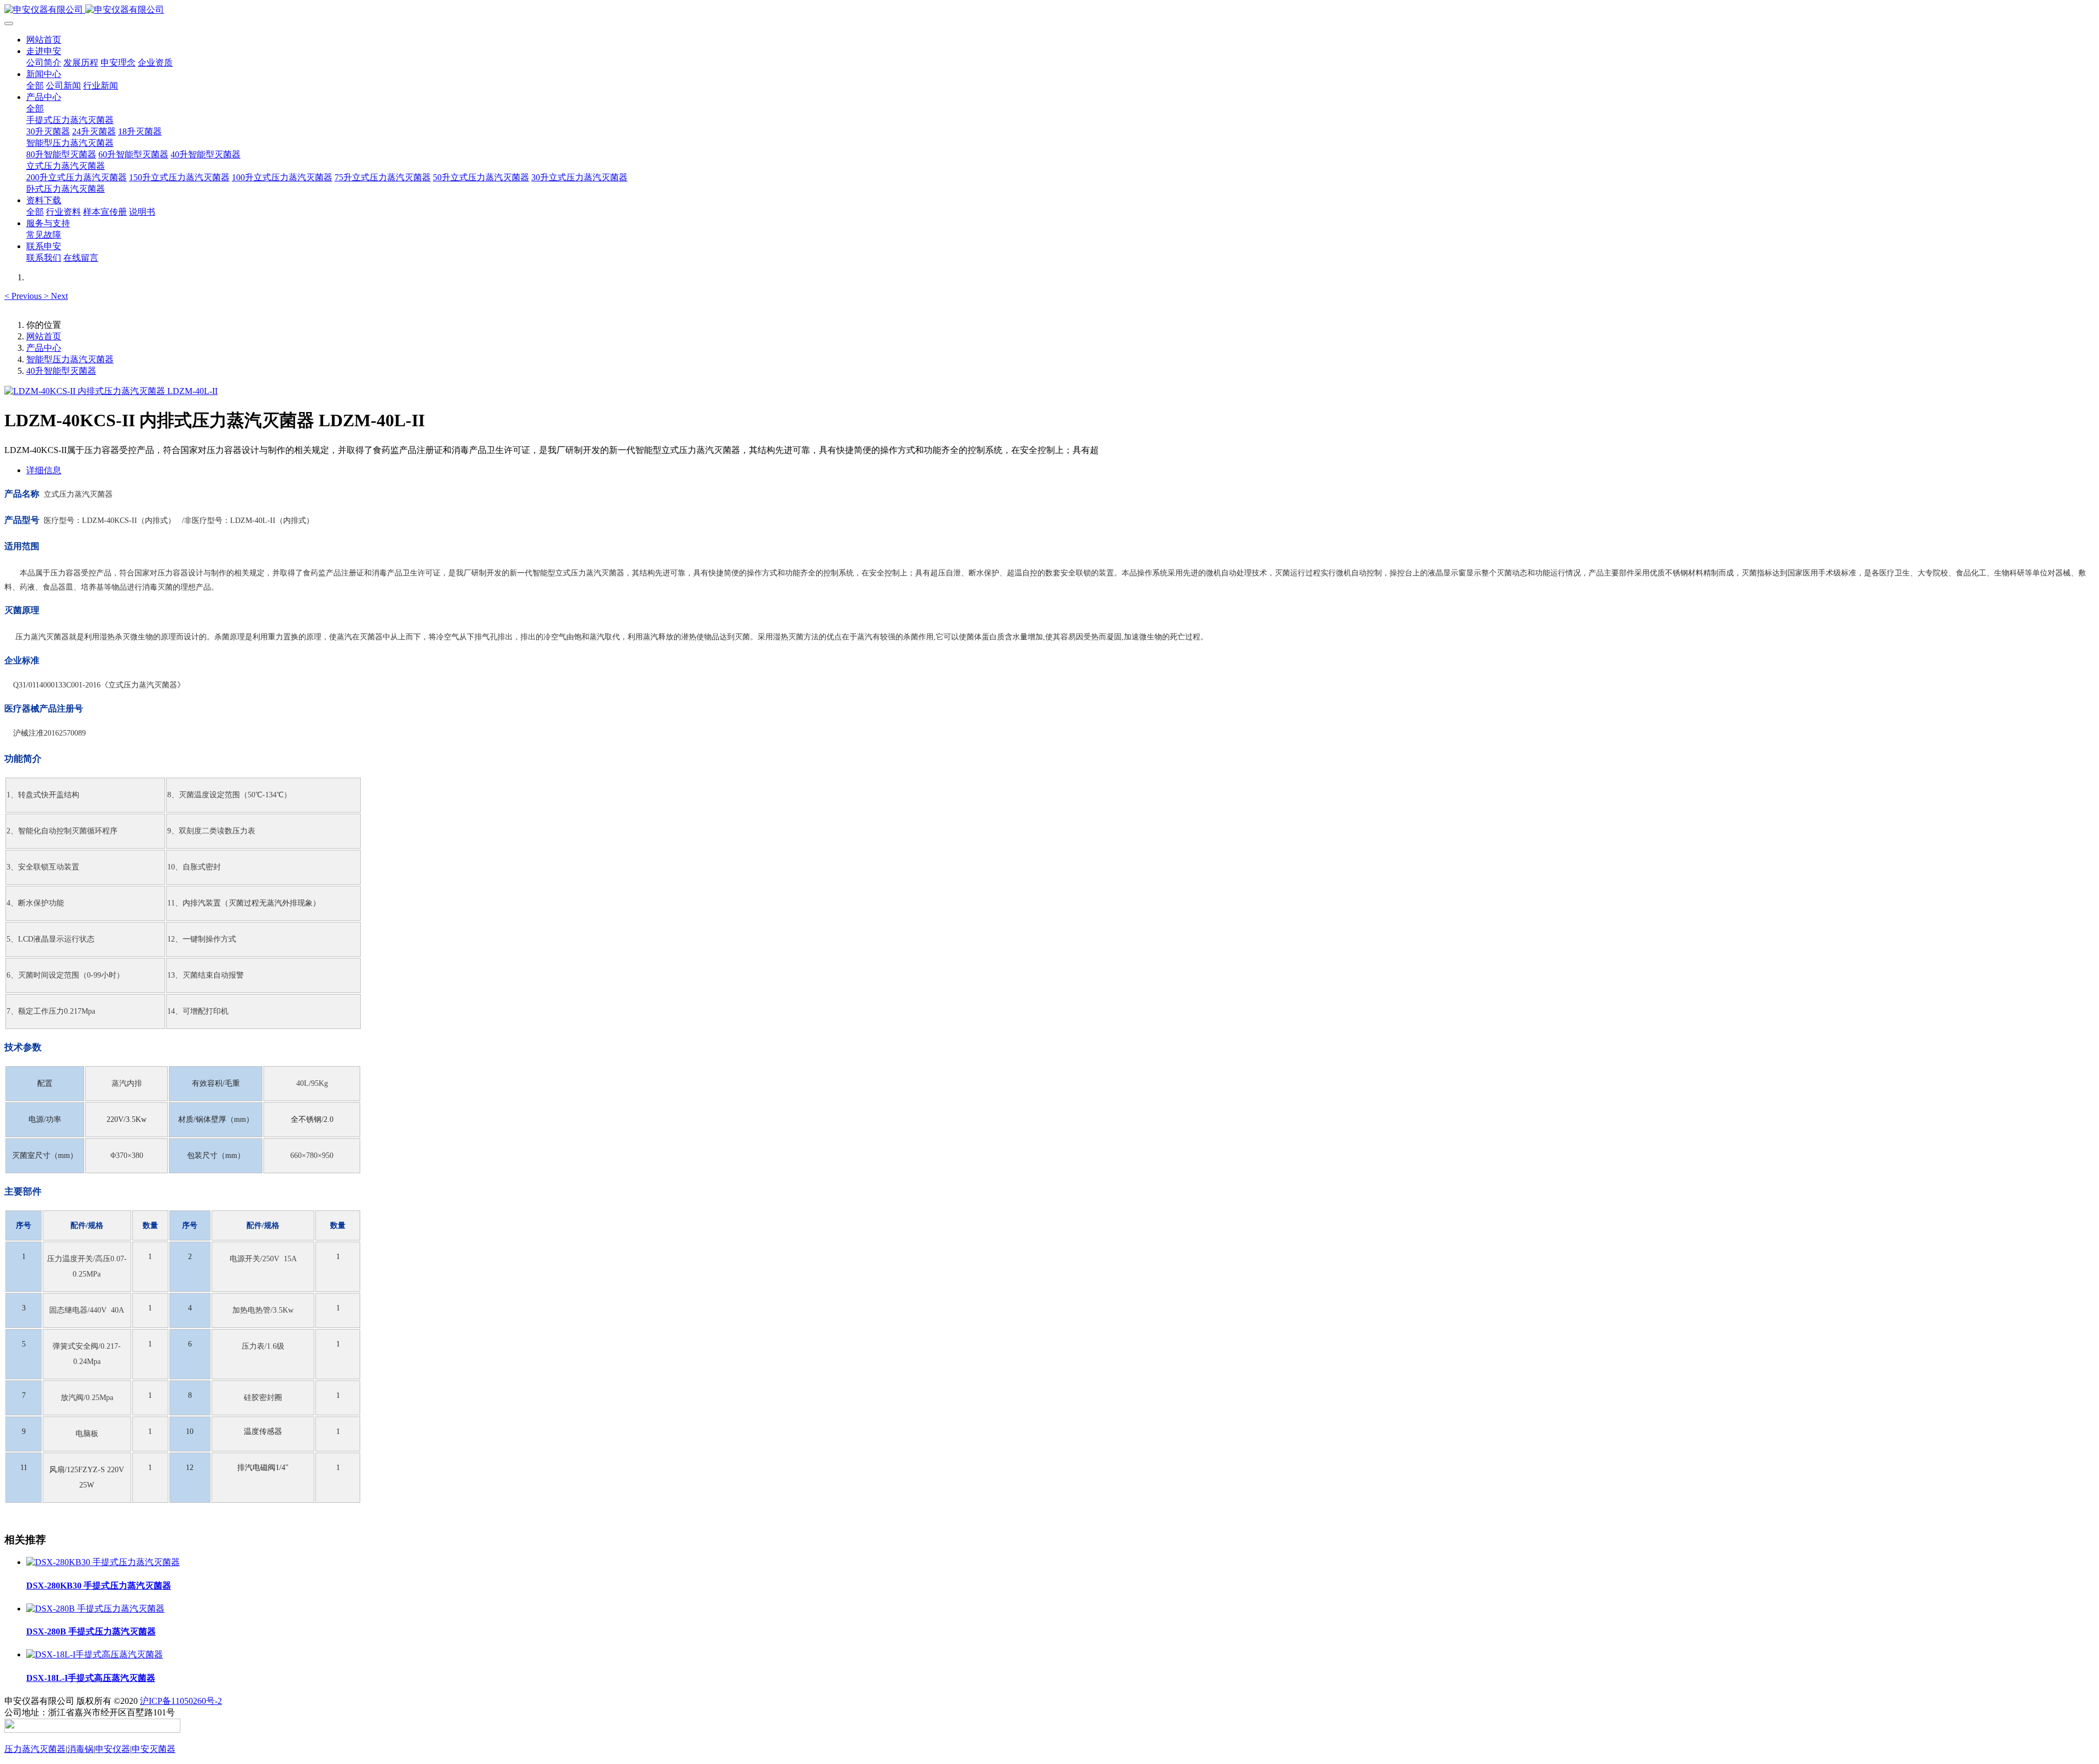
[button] (24, 296)
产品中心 (44, 348)
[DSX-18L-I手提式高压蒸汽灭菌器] (95, 1654)
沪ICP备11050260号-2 (181, 1701)
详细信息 (44, 470)
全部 (35, 86)
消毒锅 (80, 1749)
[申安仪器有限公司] (1049, 10)
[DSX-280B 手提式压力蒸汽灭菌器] (95, 1609)
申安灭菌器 (154, 1749)
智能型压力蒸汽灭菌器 (70, 359)
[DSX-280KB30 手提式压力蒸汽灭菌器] (103, 1562)
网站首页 (44, 40)
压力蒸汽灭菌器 (35, 1749)
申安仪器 (113, 1749)
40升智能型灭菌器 (61, 371)
